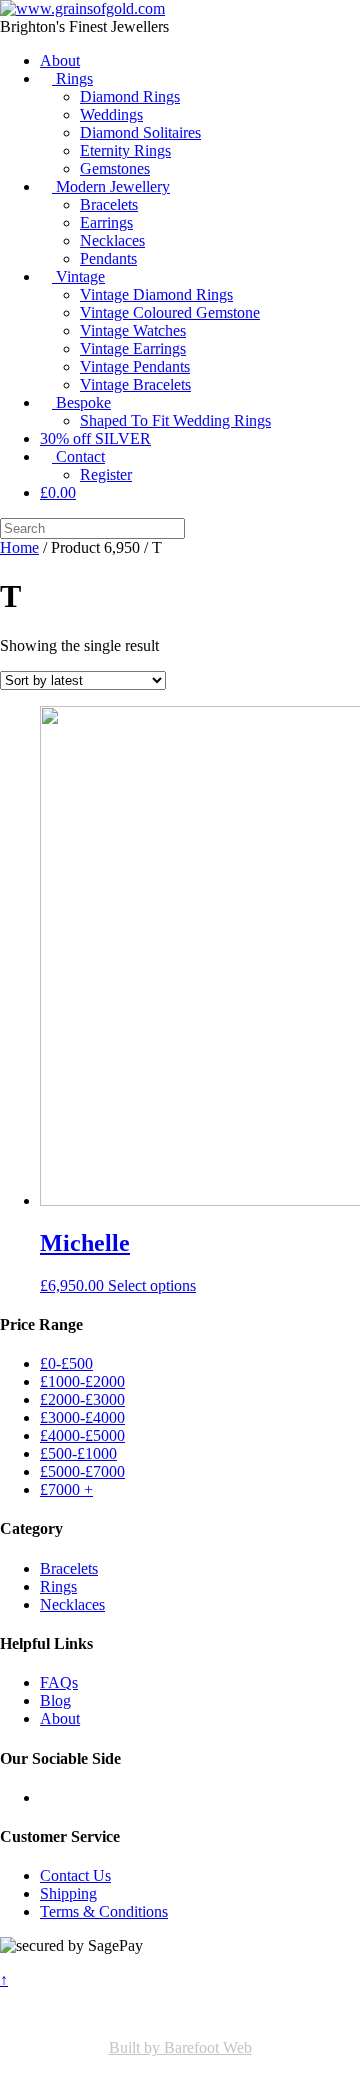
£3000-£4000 (82, 1417)
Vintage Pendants (135, 366)
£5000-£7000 (82, 1471)
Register (106, 474)
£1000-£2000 (82, 1381)
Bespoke (81, 402)
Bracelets (109, 204)
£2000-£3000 (82, 1399)
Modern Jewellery (111, 186)
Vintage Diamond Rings (156, 294)
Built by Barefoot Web (180, 2047)
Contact (78, 456)
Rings (72, 78)
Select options (152, 1285)
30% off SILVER (95, 438)
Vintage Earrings (133, 348)
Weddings (111, 114)
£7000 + (66, 1489)
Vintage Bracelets (135, 384)
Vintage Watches (133, 330)
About (60, 60)
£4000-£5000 (82, 1435)
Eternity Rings (125, 150)
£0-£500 (66, 1363)
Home (19, 547)
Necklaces (112, 240)
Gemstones (115, 168)
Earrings (106, 222)
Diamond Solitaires (140, 132)
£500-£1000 (78, 1453)
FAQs (59, 1682)
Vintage (78, 276)
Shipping (68, 1893)
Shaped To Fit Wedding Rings (175, 420)
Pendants (108, 258)
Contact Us (75, 1875)
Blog (55, 1700)
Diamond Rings (130, 96)
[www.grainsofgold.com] (82, 8)
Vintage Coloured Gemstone (170, 312)
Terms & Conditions (104, 1911)
